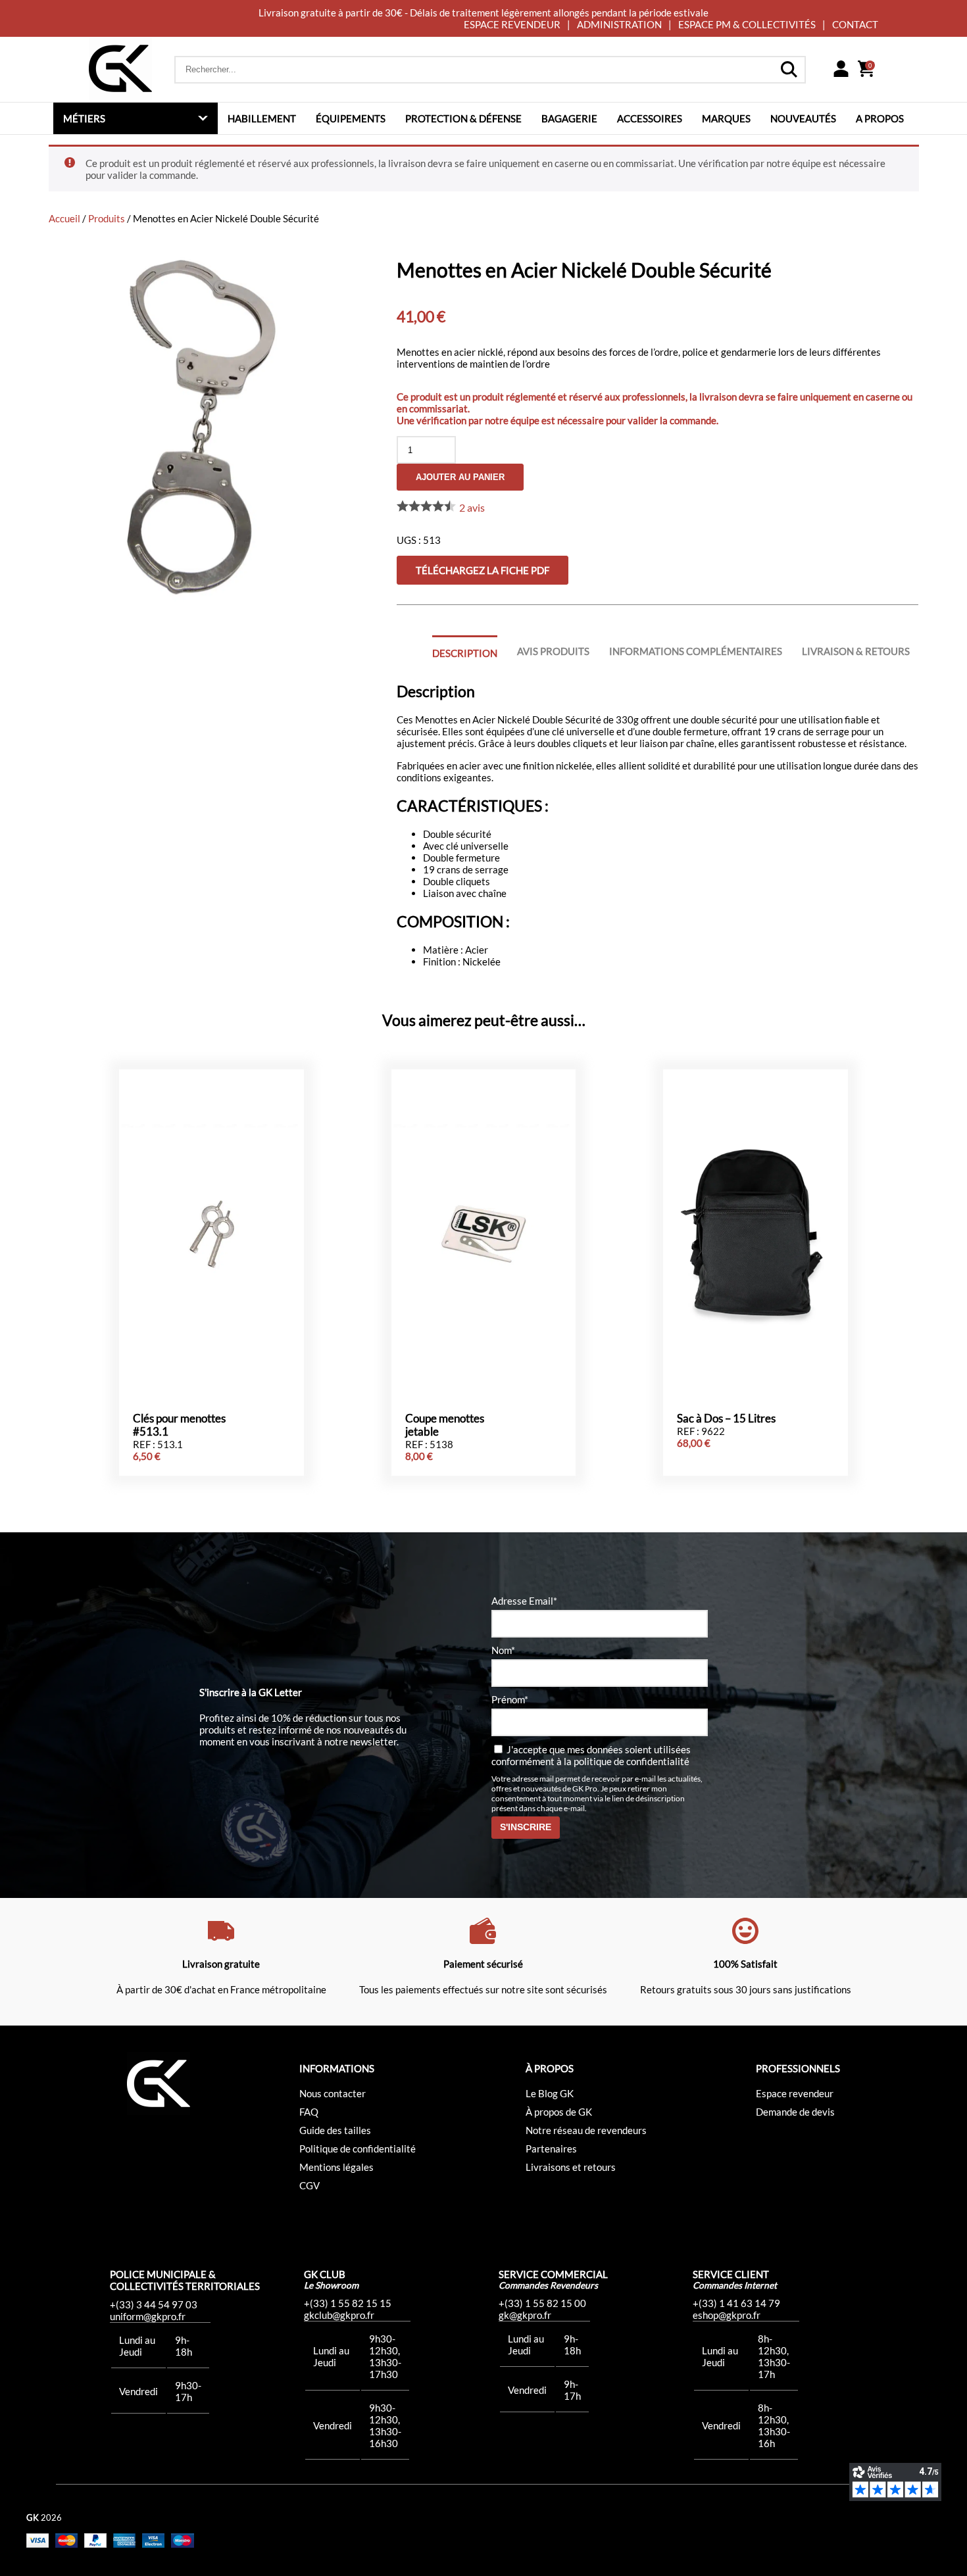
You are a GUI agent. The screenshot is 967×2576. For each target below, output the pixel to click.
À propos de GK (559, 2112)
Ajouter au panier (460, 477)
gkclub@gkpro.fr (339, 2315)
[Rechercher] (789, 70)
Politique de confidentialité (358, 2149)
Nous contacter (333, 2093)
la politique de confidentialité (627, 1761)
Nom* (503, 1650)
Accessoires (650, 118)
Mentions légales (336, 2167)
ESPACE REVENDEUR (512, 24)
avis (472, 507)
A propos (880, 118)
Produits (107, 218)
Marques (726, 118)
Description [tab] (465, 653)
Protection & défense (463, 118)
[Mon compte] (841, 70)
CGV (310, 2185)
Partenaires (551, 2149)
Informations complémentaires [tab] (696, 651)
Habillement (262, 118)
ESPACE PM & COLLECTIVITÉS (747, 24)
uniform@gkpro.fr (148, 2316)
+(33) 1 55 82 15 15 (348, 2303)
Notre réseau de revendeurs (586, 2130)
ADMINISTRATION (619, 24)
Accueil (64, 218)
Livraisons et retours (571, 2167)
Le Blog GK (550, 2093)
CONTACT (855, 24)
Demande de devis (795, 2112)
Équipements (351, 118)
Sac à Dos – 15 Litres (726, 1419)
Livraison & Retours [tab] (856, 651)
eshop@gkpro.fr (727, 2315)
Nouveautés (803, 118)
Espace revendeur (795, 2093)
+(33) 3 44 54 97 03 (154, 2304)
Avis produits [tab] (553, 651)
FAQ (309, 2112)
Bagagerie (569, 118)
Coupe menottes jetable (445, 1425)
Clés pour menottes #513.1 (179, 1425)
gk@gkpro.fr (525, 2315)
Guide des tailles (335, 2130)
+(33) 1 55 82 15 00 (542, 2303)
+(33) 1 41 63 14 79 (736, 2303)
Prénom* (510, 1699)
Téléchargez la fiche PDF (483, 570)
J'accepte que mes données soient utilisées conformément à (591, 1755)
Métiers (84, 118)
